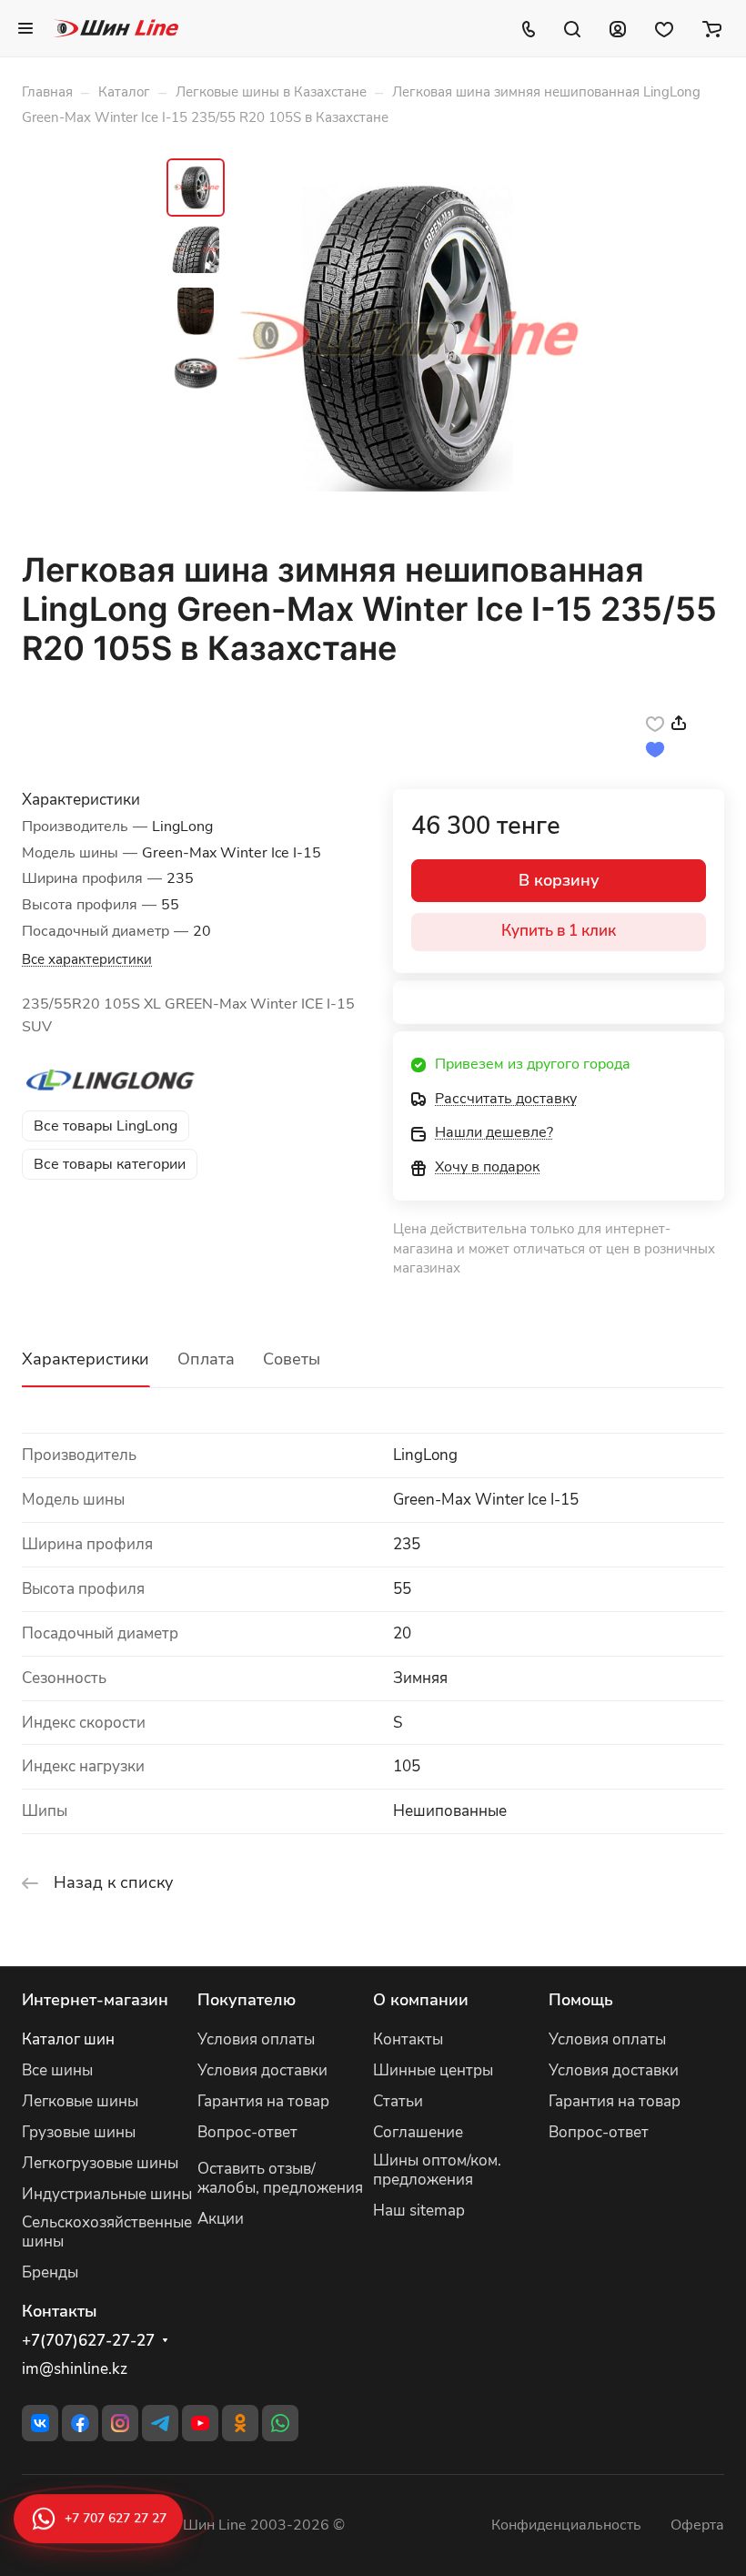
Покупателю (247, 2000)
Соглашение (418, 2132)
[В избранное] (655, 723)
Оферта (697, 2525)
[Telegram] (160, 2423)
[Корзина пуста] (712, 28)
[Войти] (618, 28)
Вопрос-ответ (247, 2132)
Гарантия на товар (263, 2101)
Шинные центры (433, 2070)
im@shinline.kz (75, 2369)
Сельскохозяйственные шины (107, 2232)
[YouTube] (200, 2423)
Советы (292, 1359)
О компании (421, 2000)
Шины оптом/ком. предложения (437, 2170)
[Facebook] (80, 2423)
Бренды (50, 2272)
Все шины (57, 2070)
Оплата (206, 1359)
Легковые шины (80, 2101)
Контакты (408, 2039)
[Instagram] (120, 2423)
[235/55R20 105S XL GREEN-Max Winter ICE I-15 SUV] (408, 339)
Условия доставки (262, 2070)
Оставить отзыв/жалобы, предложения (280, 2178)
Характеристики (86, 1359)
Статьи (398, 2101)
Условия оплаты (256, 2039)
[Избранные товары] (664, 28)
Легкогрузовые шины (100, 2163)
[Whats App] (280, 2423)
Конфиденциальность (566, 2525)
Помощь (581, 2000)
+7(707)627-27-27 (88, 2341)
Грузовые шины (79, 2132)
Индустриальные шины (107, 2194)
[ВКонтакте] (40, 2423)
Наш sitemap (419, 2211)
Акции (221, 2219)
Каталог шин (68, 2039)
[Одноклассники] (240, 2423)
